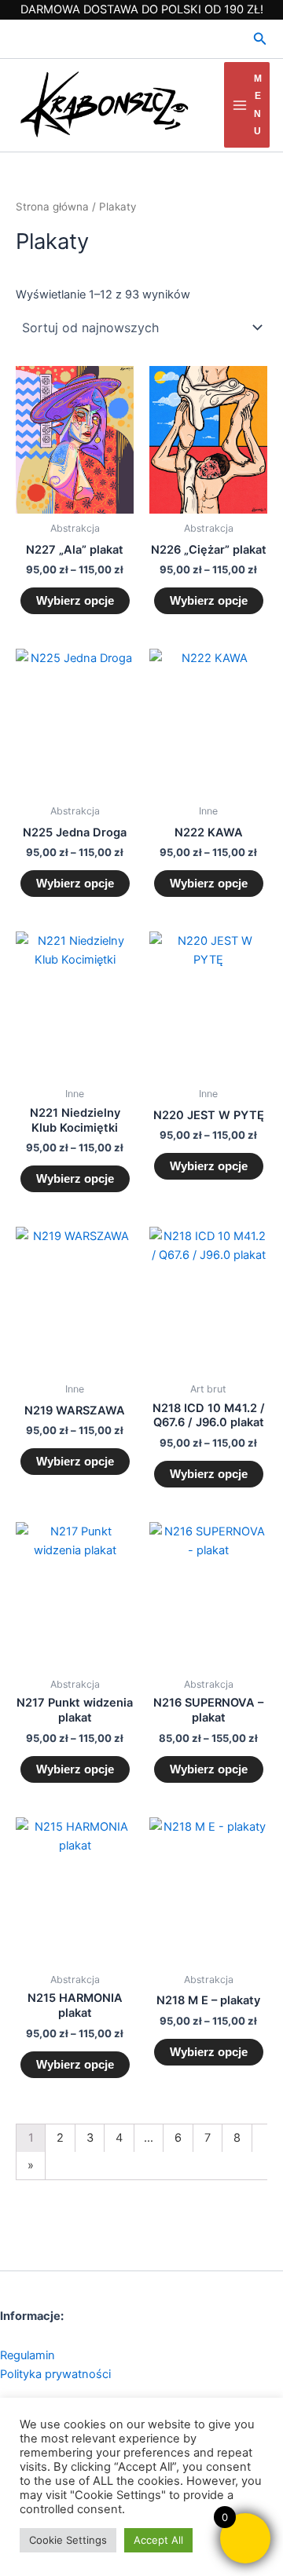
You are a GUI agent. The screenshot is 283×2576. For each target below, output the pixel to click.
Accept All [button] (158, 2540)
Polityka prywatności (55, 2374)
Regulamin (28, 2355)
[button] (260, 39)
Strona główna (52, 207)
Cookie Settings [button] (68, 2540)
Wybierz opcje (75, 601)
